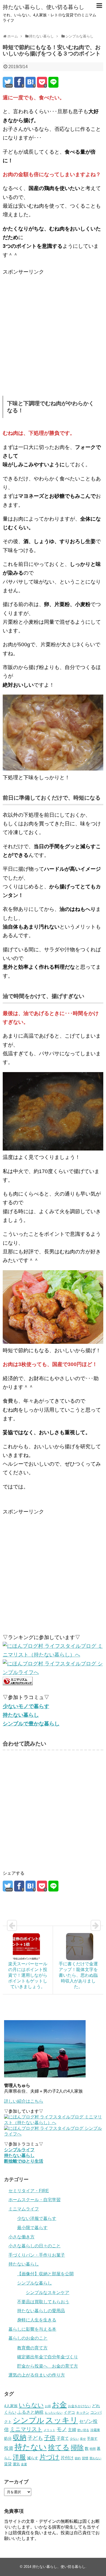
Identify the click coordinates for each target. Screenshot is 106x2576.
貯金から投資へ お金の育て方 (48, 2366)
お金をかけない (79, 2406)
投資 (9, 2448)
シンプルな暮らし (35, 2283)
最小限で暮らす (32, 2228)
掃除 (77, 2447)
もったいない (54, 2413)
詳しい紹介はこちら (24, 2101)
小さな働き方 (21, 2237)
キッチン (83, 2413)
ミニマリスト (26, 2429)
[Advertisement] (53, 329)
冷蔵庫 (95, 2430)
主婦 (72, 2430)
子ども (35, 2438)
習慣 (85, 2458)
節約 (78, 2458)
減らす (33, 2458)
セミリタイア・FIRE (29, 2191)
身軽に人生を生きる (37, 2320)
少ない (74, 2439)
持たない (31, 2447)
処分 (8, 2438)
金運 (24, 2464)
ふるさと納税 (30, 2412)
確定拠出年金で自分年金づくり (48, 2357)
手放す (92, 2439)
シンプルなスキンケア (48, 2293)
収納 (20, 2437)
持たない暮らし (24, 2264)
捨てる (59, 2447)
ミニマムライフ (24, 2209)
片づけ (49, 2457)
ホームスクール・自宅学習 (35, 2200)
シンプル (29, 2420)
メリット (49, 2430)
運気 (16, 2464)
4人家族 (11, 2406)
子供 (50, 2438)
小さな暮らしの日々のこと (35, 2246)
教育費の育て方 (32, 2348)
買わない (95, 2458)
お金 (59, 2405)
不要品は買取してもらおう (43, 2302)
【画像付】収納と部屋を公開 (45, 2274)
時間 (93, 2449)
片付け (67, 2458)
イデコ (69, 2412)
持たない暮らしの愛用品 (41, 2311)
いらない (31, 2405)
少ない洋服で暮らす (37, 2218)
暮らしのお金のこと (28, 2338)
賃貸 (8, 2464)
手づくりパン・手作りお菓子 (37, 2255)
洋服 (19, 2457)
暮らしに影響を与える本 (32, 2329)
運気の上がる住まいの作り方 (37, 2375)
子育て (63, 2438)
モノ (62, 2429)
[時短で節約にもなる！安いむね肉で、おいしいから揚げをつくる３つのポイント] (31, 82)
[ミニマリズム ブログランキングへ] (18, 1683)
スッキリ (62, 2420)
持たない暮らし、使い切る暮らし (43, 7)
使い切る (83, 2430)
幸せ (83, 2439)
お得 (48, 2406)
